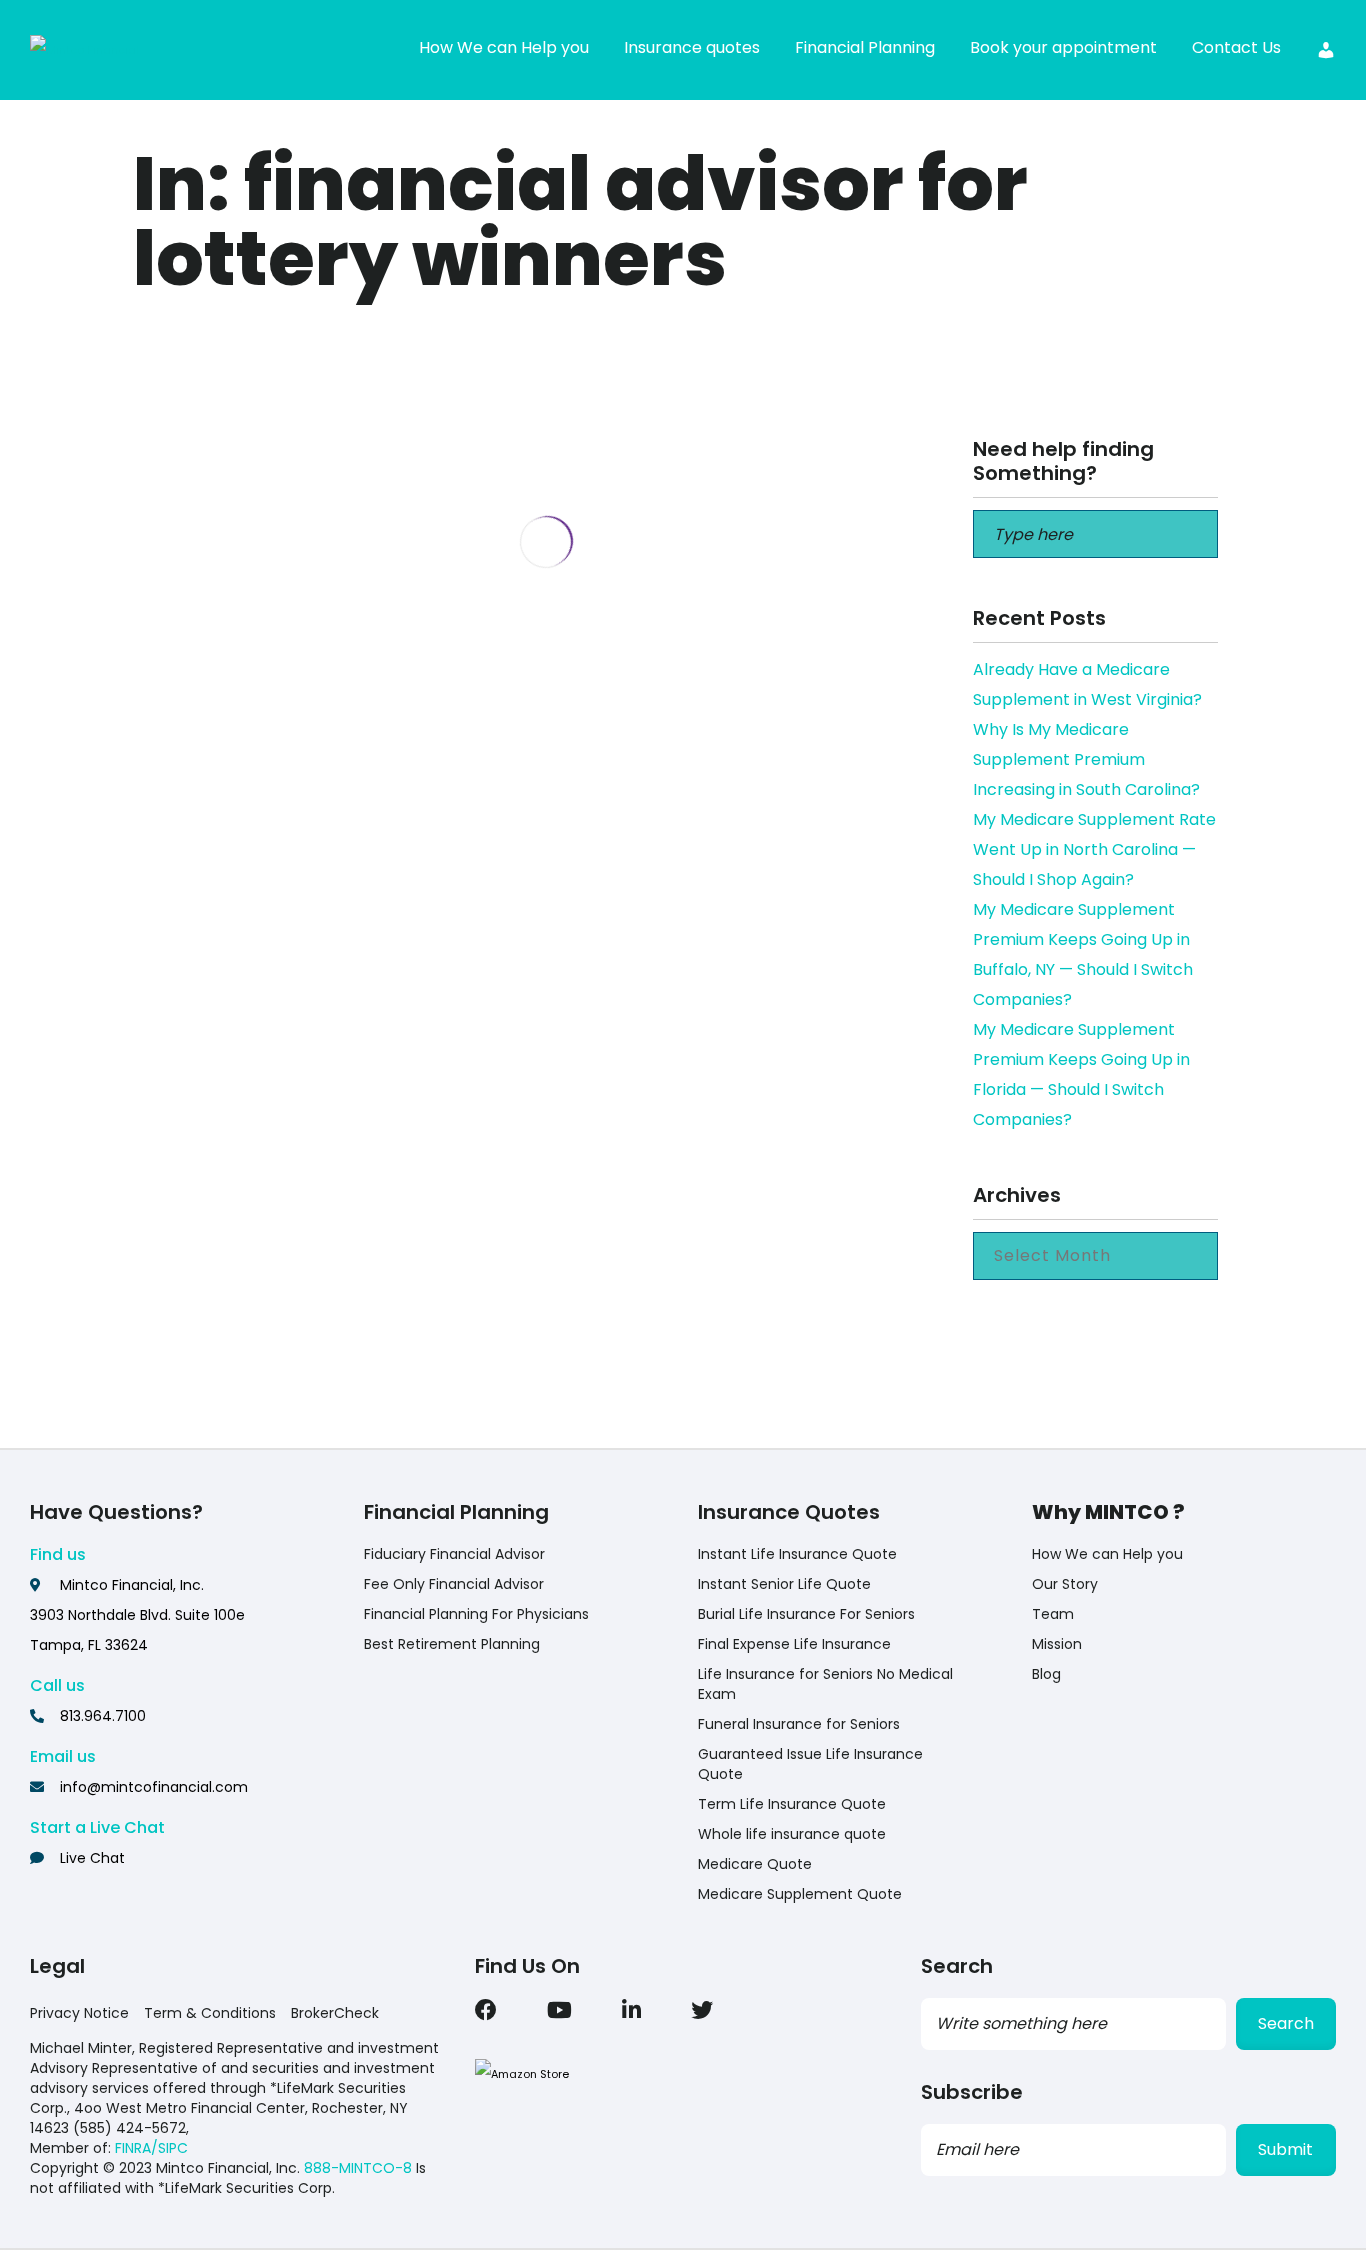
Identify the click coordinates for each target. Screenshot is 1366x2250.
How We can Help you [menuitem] (504, 47)
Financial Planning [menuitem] (865, 47)
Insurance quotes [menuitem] (692, 47)
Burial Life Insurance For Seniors (806, 1614)
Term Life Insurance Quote (792, 1804)
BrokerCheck (335, 2013)
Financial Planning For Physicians (476, 1614)
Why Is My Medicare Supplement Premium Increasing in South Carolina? (1086, 759)
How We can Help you (1107, 1554)
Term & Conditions (210, 2013)
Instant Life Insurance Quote (797, 1554)
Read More (300, 800)
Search (1286, 2023)
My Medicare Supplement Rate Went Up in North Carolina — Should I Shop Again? (1094, 849)
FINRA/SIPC (151, 2148)
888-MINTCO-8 (358, 2168)
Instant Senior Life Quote (784, 1584)
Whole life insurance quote (792, 1834)
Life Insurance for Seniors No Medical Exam (825, 1684)
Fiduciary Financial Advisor (454, 1554)
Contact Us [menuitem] (1236, 47)
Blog (1046, 1674)
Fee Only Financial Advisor (454, 1584)
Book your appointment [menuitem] (1063, 47)
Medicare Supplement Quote (800, 1894)
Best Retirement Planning (452, 1644)
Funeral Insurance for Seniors (799, 1724)
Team (1053, 1614)
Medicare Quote (755, 1864)
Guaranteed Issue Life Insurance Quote (810, 1764)
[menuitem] (1326, 50)
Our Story (1065, 1584)
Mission (1057, 1644)
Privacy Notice (79, 2013)
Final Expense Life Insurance (794, 1644)
